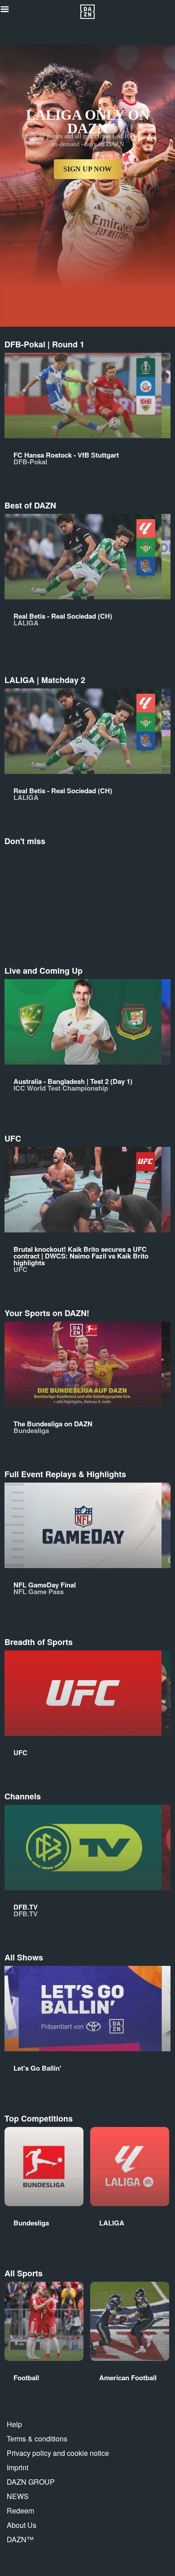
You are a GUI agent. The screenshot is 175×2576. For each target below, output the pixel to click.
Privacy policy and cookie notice (58, 2453)
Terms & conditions (37, 2439)
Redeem (20, 2511)
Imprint (17, 2467)
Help (14, 2424)
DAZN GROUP (31, 2482)
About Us (22, 2525)
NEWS (18, 2496)
